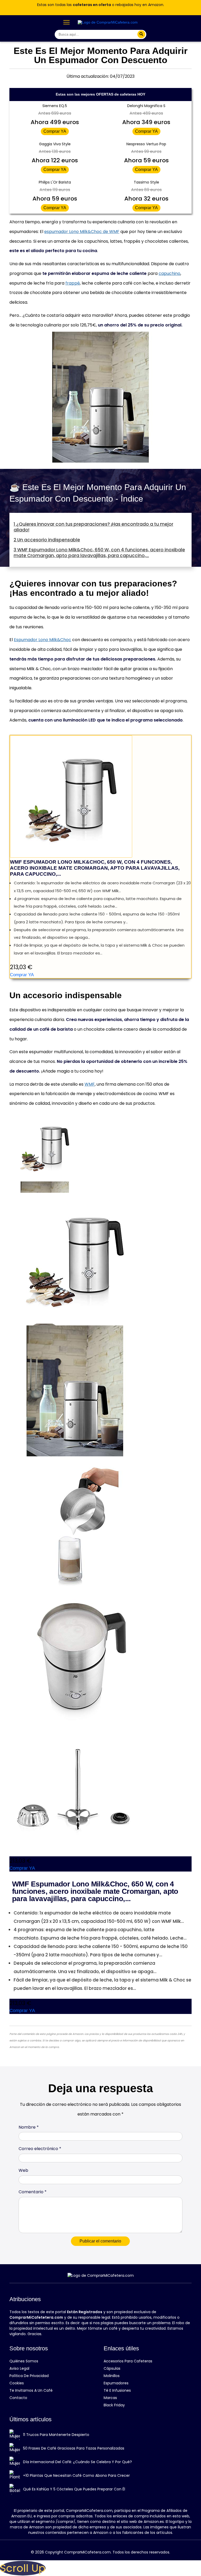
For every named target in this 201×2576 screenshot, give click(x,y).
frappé (73, 283)
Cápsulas (112, 2368)
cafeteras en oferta (92, 5)
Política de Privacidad (29, 2376)
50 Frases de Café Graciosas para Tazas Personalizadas (74, 2448)
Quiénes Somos (24, 2361)
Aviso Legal (19, 2368)
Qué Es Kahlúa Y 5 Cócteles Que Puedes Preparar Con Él (74, 2489)
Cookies (17, 2383)
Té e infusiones (117, 2390)
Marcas (110, 2398)
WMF (90, 1084)
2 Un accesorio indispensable (47, 540)
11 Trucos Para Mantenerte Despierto (56, 2435)
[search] (141, 34)
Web (23, 2170)
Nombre (29, 2127)
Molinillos (112, 2376)
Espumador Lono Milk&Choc (43, 640)
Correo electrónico (40, 2149)
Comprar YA (55, 131)
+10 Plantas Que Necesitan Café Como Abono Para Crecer (76, 2475)
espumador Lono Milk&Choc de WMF (82, 232)
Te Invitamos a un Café (31, 2390)
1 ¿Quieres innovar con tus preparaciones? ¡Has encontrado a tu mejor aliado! (93, 527)
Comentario (33, 2192)
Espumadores (116, 2383)
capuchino (169, 273)
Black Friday (114, 2405)
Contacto (18, 2398)
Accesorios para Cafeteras (128, 2361)
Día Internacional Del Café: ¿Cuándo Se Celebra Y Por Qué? (77, 2462)
